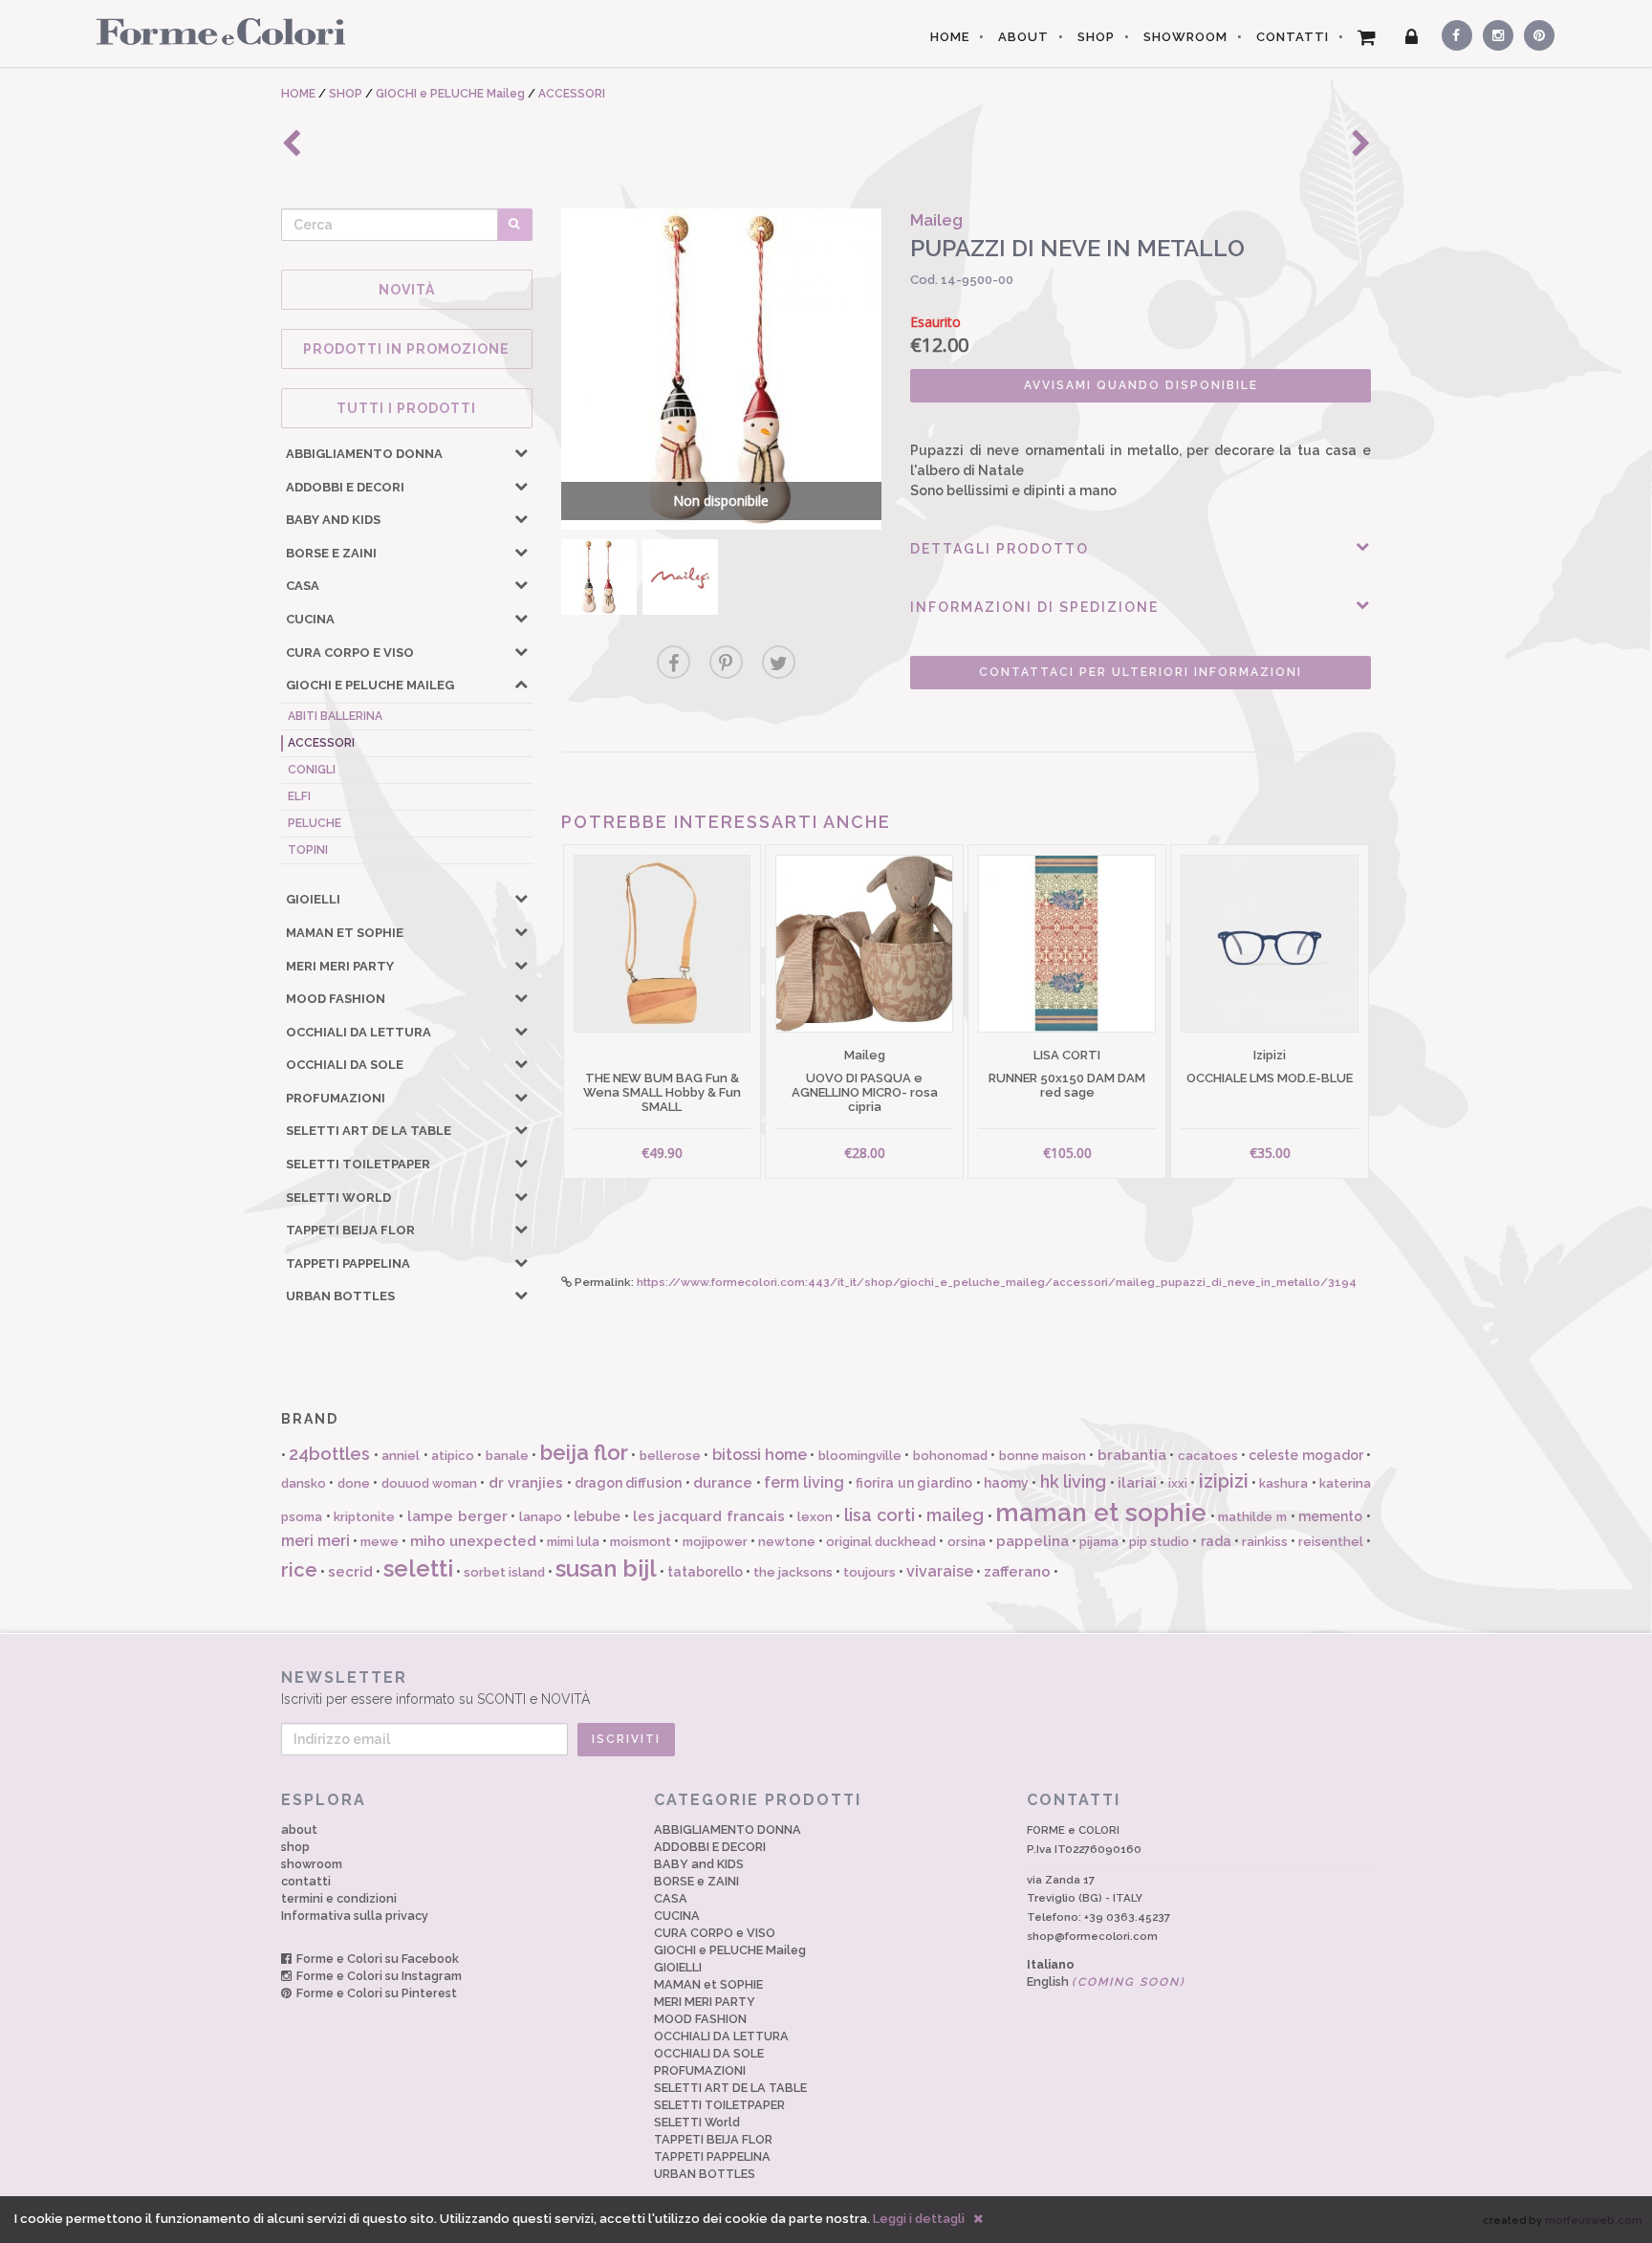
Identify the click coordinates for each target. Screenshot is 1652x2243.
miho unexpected (473, 1541)
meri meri (315, 1541)
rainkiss (1265, 1542)
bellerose (670, 1456)
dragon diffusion (628, 1483)
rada (1216, 1541)
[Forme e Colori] (214, 31)
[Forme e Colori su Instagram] (1494, 33)
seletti (418, 1568)
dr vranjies (526, 1483)
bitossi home (760, 1455)
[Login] (1412, 37)
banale (507, 1456)
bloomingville (860, 1456)
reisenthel (1331, 1542)
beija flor (584, 1452)
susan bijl (606, 1568)
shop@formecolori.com (1092, 1936)
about (299, 1829)
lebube (597, 1516)
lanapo (541, 1517)
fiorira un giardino (914, 1483)
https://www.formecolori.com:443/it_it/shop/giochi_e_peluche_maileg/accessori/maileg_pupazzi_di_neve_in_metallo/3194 (997, 1282)
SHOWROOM (1185, 37)
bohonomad (950, 1456)
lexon (815, 1517)
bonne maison (1043, 1456)
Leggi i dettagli (919, 2219)
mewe (380, 1542)
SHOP (1096, 37)
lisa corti (880, 1515)
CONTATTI (1293, 37)
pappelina (1032, 1541)
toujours (869, 1572)
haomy (1006, 1483)
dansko (304, 1483)
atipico (453, 1456)
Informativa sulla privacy (355, 1916)
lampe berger (457, 1516)
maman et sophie (1100, 1513)
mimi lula (573, 1542)
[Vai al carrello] (1367, 37)
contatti (306, 1881)
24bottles (329, 1454)
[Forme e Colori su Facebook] (1453, 33)
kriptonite (364, 1517)
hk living (1073, 1481)
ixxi (1178, 1483)
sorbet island (504, 1572)
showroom (312, 1864)
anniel (401, 1456)
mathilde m (1252, 1517)
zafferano (1017, 1572)
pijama (1099, 1542)
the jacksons (793, 1572)
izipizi (1224, 1481)
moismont (641, 1542)
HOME (950, 37)
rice (299, 1570)
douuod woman (429, 1483)
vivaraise (940, 1571)
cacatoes (1208, 1456)
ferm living (804, 1482)
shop (295, 1847)
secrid (350, 1572)
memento (1330, 1516)
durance (723, 1483)
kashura (1283, 1483)
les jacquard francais (709, 1516)
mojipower (715, 1542)
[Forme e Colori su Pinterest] (1535, 33)
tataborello (705, 1572)
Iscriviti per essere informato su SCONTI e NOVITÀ (435, 1688)
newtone (787, 1542)
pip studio (1159, 1542)
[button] (521, 452)
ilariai (1137, 1483)
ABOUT (1023, 37)
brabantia (1132, 1455)
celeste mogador (1305, 1455)
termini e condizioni (339, 1898)
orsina (967, 1542)
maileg (955, 1515)
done (354, 1483)
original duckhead (881, 1542)
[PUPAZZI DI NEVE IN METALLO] (599, 577)
